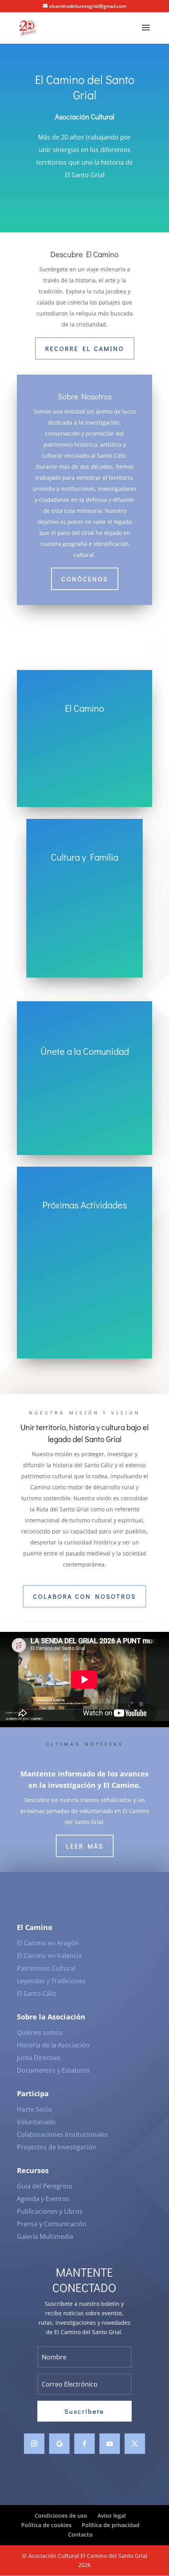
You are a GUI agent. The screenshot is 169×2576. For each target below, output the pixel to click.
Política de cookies (46, 2525)
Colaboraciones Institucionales (62, 2134)
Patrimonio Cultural (46, 1968)
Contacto (80, 2534)
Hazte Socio (34, 2109)
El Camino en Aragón (48, 1943)
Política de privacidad (111, 2525)
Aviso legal (112, 2516)
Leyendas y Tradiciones (51, 1981)
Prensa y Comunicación (52, 2224)
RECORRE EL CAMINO (85, 348)
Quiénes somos (40, 2032)
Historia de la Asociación (53, 2045)
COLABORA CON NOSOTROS (84, 1596)
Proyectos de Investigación (57, 2147)
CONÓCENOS (85, 579)
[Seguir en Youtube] (110, 2444)
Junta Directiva (39, 2058)
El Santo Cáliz (37, 1993)
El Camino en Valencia (49, 1956)
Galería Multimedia (45, 2236)
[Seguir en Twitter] (135, 2444)
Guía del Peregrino (45, 2186)
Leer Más (85, 1846)
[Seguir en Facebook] (84, 2444)
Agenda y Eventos (43, 2199)
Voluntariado (36, 2122)
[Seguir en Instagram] (34, 2444)
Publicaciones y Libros (50, 2211)
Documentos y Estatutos (53, 2070)
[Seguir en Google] (59, 2444)
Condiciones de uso (61, 2516)
